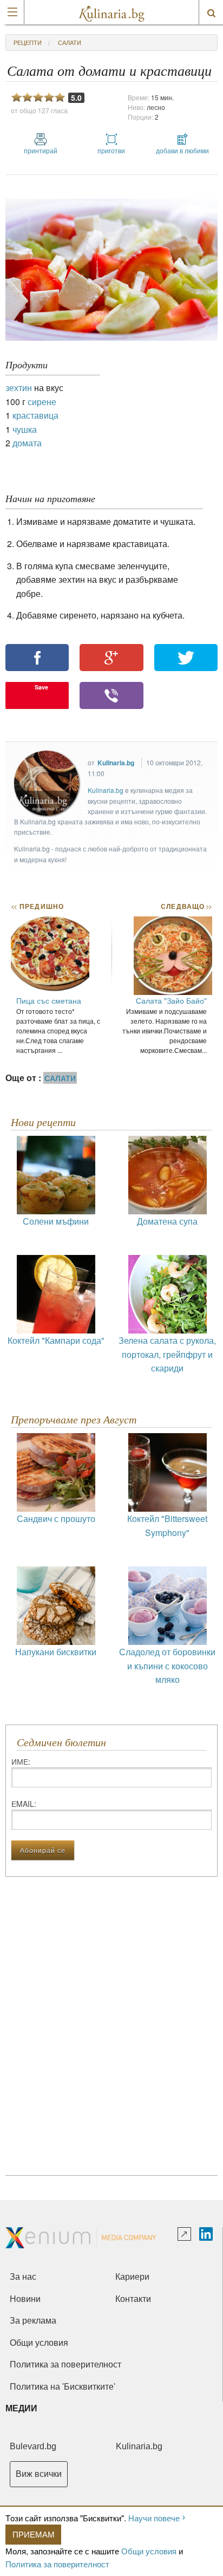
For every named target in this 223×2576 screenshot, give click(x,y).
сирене (42, 402)
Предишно (37, 906)
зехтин (19, 388)
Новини (25, 2299)
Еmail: (24, 1804)
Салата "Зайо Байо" (171, 1000)
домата (27, 443)
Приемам (34, 2534)
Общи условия (149, 2551)
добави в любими (182, 150)
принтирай (41, 150)
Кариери (132, 2277)
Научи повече (154, 2518)
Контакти (133, 2299)
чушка (25, 429)
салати (70, 42)
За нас (23, 2277)
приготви (111, 150)
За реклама (33, 2321)
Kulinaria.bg (116, 763)
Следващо (186, 906)
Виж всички (39, 2474)
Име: (21, 1761)
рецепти (28, 42)
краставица (35, 415)
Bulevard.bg (33, 2446)
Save (41, 687)
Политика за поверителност (57, 2564)
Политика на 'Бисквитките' (63, 2387)
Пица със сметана (49, 1000)
